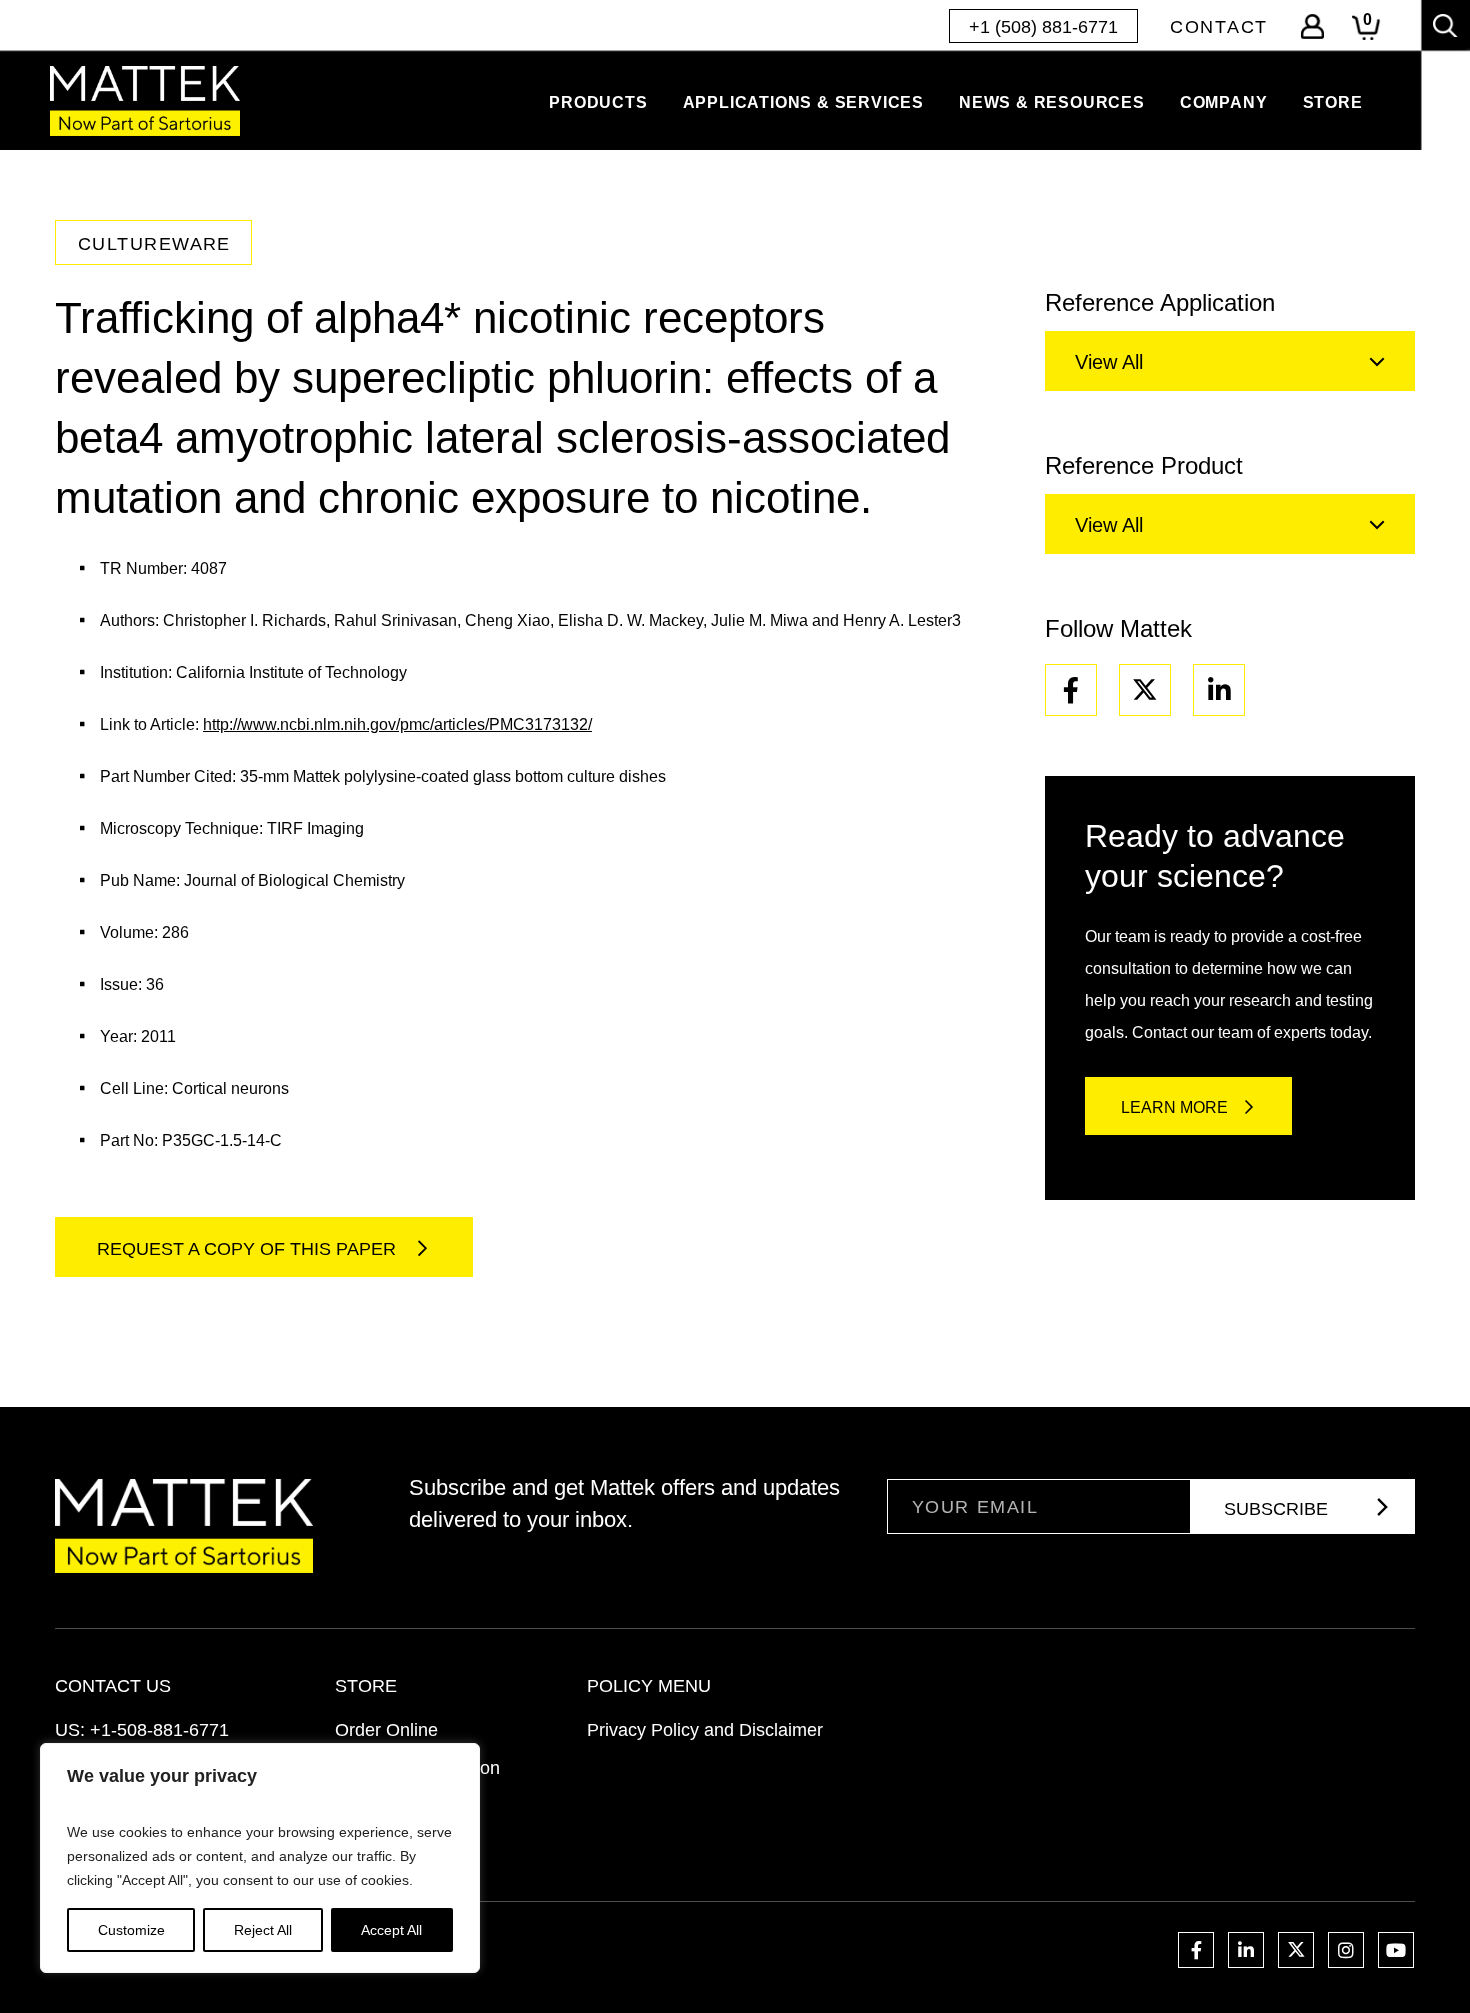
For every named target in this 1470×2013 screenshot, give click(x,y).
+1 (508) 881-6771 (1043, 27)
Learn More (1174, 1107)
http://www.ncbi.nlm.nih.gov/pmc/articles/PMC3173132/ (397, 724)
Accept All (391, 1930)
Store (1333, 102)
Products (598, 102)
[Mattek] (145, 100)
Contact (1219, 27)
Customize (131, 1930)
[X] (1145, 690)
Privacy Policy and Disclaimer (705, 1730)
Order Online (386, 1730)
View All (1109, 362)
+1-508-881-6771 (159, 1730)
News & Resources (1052, 102)
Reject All (263, 1930)
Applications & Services (803, 102)
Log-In (1312, 26)
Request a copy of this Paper (249, 1249)
